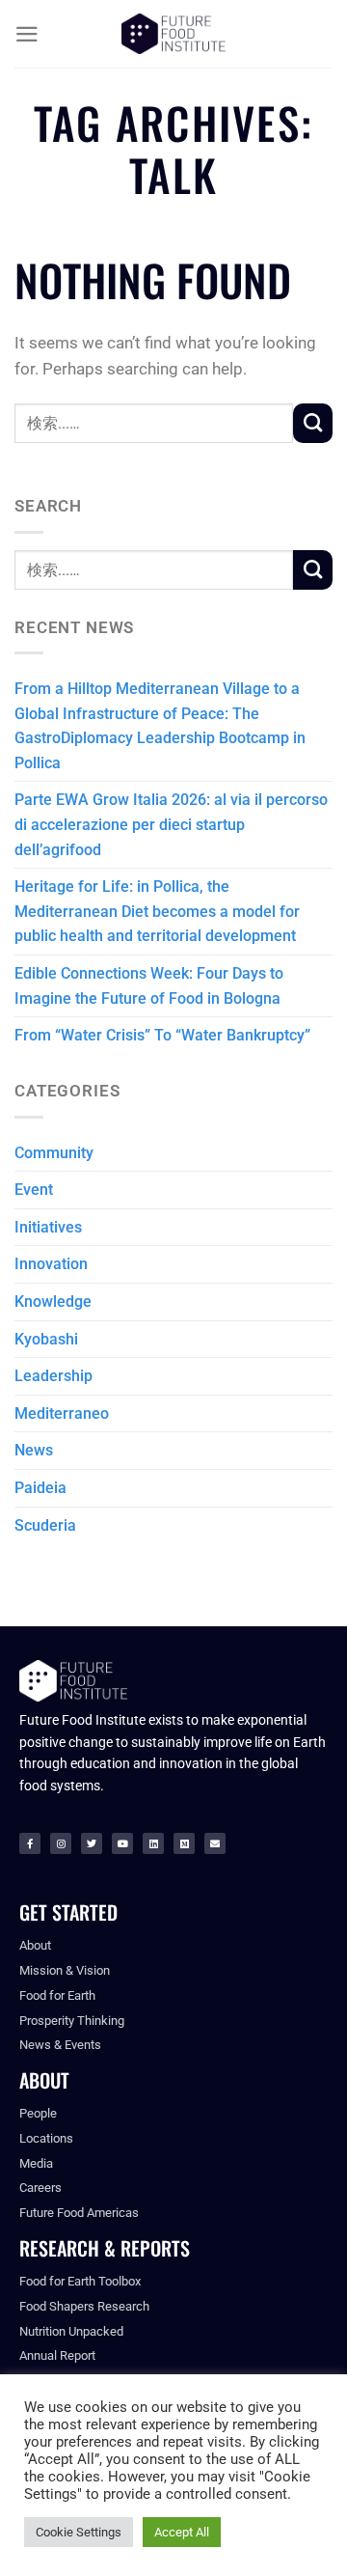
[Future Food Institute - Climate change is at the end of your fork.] (173, 34)
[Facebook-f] (30, 1843)
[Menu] (27, 34)
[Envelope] (215, 1843)
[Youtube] (122, 1843)
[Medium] (184, 1843)
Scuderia (45, 1525)
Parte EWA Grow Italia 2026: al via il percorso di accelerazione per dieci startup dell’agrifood (171, 824)
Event (34, 1190)
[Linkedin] (153, 1843)
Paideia (40, 1488)
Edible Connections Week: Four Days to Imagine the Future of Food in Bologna (149, 986)
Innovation (51, 1264)
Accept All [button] (182, 2532)
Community (54, 1153)
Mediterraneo (62, 1413)
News (34, 1450)
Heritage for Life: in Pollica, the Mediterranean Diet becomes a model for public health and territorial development (157, 911)
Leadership (53, 1376)
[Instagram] (61, 1843)
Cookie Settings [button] (79, 2532)
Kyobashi (46, 1339)
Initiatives (48, 1227)
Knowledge (53, 1302)
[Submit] (313, 423)
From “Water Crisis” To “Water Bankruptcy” (162, 1035)
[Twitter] (92, 1843)
